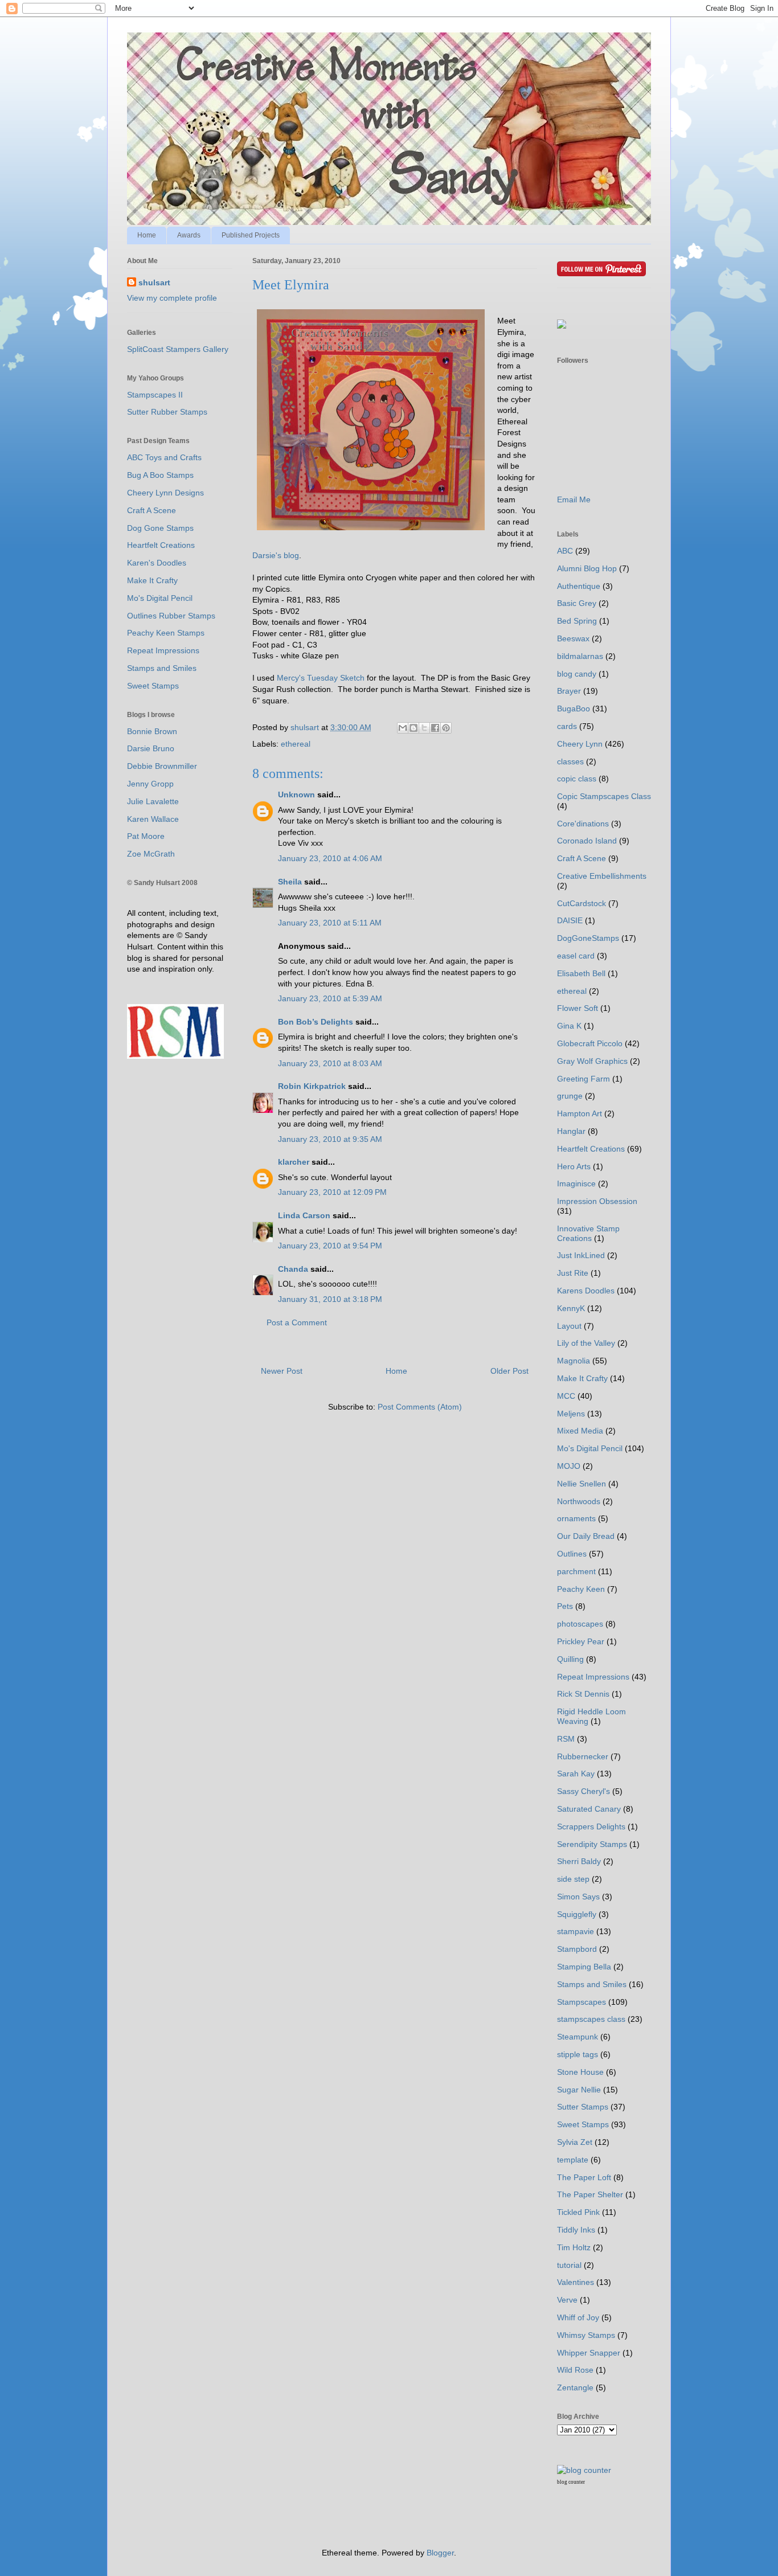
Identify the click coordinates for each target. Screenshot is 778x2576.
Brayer (569, 691)
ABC (565, 551)
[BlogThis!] (413, 728)
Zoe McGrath (151, 854)
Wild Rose (575, 2370)
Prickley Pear (581, 1641)
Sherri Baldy (579, 1861)
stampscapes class (591, 2019)
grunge (570, 1096)
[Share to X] (424, 728)
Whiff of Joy (578, 2317)
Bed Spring (577, 621)
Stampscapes (582, 2002)
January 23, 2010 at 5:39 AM (330, 998)
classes (570, 761)
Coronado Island (587, 841)
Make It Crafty (152, 580)
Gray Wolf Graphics (592, 1061)
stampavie (576, 1931)
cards (567, 726)
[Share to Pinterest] (446, 728)
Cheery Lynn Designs (165, 493)
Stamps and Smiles (162, 668)
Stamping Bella (584, 1967)
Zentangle (575, 2387)
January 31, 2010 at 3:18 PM (330, 1299)
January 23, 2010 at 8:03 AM (330, 1063)
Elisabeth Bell (581, 973)
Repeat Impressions (163, 650)
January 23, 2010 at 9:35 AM (330, 1139)
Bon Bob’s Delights (316, 1022)
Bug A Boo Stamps (160, 475)
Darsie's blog (276, 555)
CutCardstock (582, 903)
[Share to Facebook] (435, 728)
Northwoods (579, 1501)
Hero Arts (574, 1166)
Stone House (580, 2072)
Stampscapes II (155, 395)
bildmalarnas (580, 656)
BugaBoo (574, 708)
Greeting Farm (583, 1079)
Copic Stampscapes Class (604, 796)
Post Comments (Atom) (420, 1407)
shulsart (154, 282)
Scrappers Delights (591, 1826)
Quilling (570, 1659)
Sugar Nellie (579, 2090)
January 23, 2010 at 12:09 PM (332, 1192)
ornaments (576, 1518)
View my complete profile (172, 298)
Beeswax (573, 638)
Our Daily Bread (586, 1536)
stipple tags (578, 2054)
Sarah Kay (576, 1774)
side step (573, 1879)
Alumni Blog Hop (587, 568)
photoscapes (580, 1624)
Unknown (296, 794)
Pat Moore (146, 836)
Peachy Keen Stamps (166, 633)
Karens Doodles (586, 1291)
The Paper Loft (584, 2177)
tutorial (569, 2265)
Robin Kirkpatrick (312, 1086)
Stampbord (577, 1949)
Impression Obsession (597, 1201)
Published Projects (251, 235)
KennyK (571, 1308)
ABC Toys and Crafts (164, 457)
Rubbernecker (583, 1756)
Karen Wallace (153, 819)
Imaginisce (576, 1183)
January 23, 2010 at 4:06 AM (330, 858)
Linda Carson (304, 1215)
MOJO (569, 1466)
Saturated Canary (589, 1809)
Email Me (574, 499)
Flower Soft (578, 1008)
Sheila (290, 882)
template (573, 2160)
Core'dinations (583, 824)
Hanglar (571, 1131)
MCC (566, 1396)
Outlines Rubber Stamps (171, 616)
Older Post (509, 1371)
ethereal (296, 744)
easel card (576, 956)
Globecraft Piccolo (590, 1043)
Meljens (571, 1414)
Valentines (576, 2282)
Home (147, 235)
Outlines (572, 1554)
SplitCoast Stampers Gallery (178, 349)
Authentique (579, 586)
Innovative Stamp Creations (588, 1233)
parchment (576, 1571)
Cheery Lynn (580, 744)
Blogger (440, 2553)
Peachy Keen (581, 1589)
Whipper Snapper (589, 2353)
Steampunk (578, 2037)
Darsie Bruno (151, 748)
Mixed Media (580, 1431)
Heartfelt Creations (161, 545)
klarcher (294, 1162)
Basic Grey (577, 603)
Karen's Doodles (157, 563)
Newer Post (282, 1371)
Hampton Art (580, 1113)
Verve (567, 2300)
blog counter (571, 2482)
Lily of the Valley (586, 1343)
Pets (565, 1606)
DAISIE (570, 920)
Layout (569, 1326)
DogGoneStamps (588, 938)
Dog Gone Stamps (160, 528)
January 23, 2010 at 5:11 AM (330, 923)
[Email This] (403, 728)
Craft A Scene (151, 510)
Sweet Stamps (153, 686)
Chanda (293, 1269)
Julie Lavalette (153, 801)
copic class (577, 779)
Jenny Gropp (150, 784)
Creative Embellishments (602, 876)
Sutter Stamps (583, 2107)
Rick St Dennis (583, 1694)
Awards (189, 235)
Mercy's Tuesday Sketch (321, 678)
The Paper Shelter (590, 2194)
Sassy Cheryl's (583, 1791)
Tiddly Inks (576, 2230)
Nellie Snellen (582, 1484)
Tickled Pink (578, 2212)
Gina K (569, 1026)
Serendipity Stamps (592, 1844)
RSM (566, 1739)
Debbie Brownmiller (162, 766)
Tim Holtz (574, 2247)
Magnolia (574, 1361)
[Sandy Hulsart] (562, 326)
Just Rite (573, 1273)
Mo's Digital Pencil (160, 598)
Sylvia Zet (575, 2142)
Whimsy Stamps (586, 2335)
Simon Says (578, 1897)
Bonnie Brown (152, 731)
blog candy (577, 674)
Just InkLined (581, 1255)
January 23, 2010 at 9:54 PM (330, 1246)
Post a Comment (297, 1322)
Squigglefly (577, 1914)
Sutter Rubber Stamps (167, 412)
